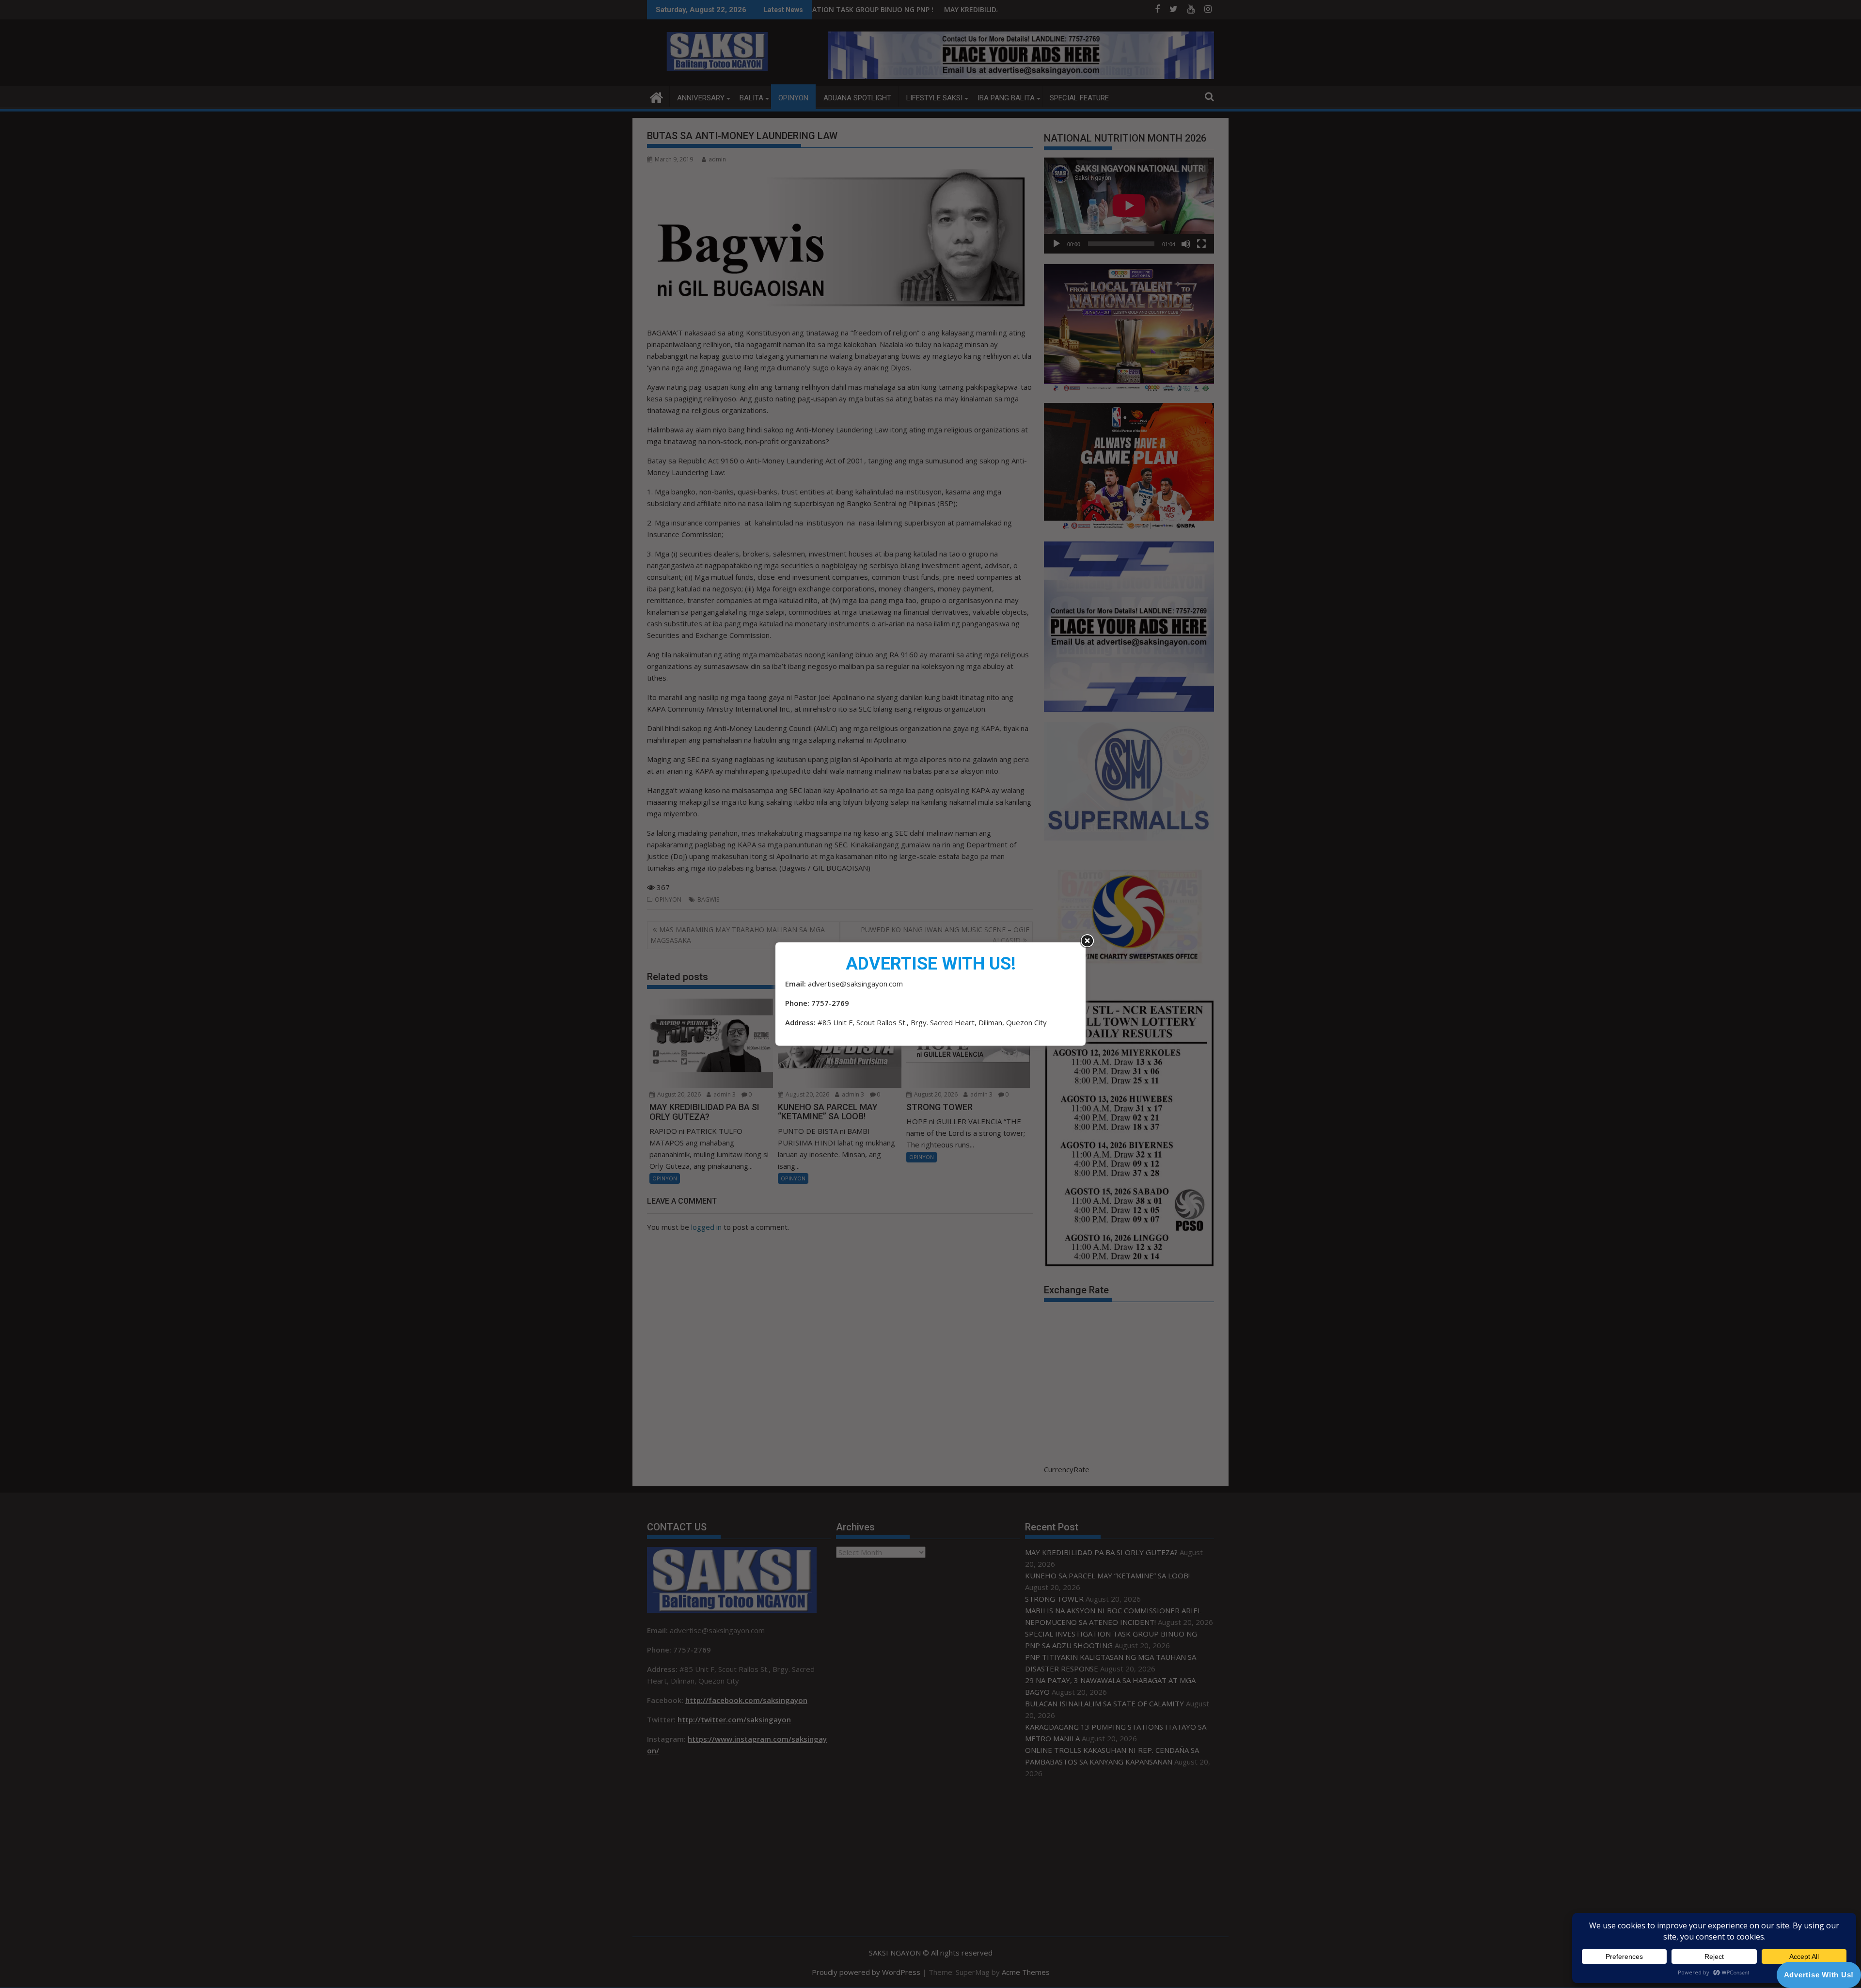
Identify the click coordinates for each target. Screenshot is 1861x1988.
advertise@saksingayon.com (855, 984)
